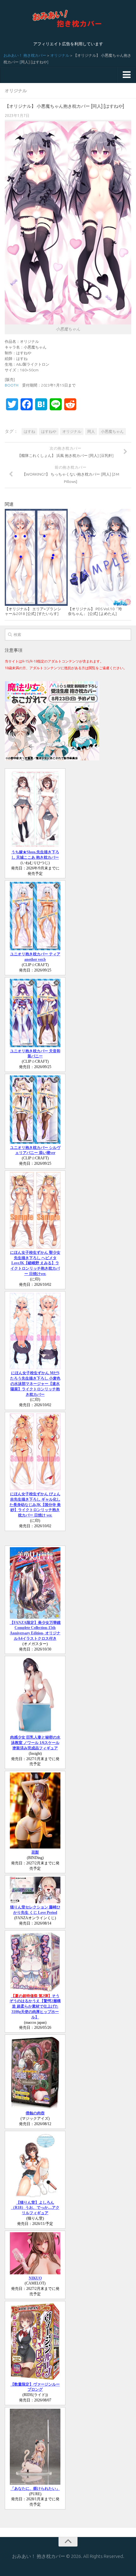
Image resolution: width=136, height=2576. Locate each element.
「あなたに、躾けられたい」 (35, 2489)
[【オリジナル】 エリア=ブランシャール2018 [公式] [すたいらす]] (36, 557)
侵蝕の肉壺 (35, 2113)
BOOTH (12, 385)
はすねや (49, 431)
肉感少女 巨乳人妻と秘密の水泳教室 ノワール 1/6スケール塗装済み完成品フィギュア (35, 1743)
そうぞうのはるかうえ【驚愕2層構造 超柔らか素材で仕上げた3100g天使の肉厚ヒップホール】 (35, 2006)
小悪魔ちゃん (112, 431)
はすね (29, 431)
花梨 (35, 1852)
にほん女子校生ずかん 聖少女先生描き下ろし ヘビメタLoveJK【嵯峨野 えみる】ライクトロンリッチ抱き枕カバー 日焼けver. (35, 1263)
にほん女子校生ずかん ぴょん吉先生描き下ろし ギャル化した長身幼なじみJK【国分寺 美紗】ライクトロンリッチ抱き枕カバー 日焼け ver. (35, 1505)
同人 (91, 431)
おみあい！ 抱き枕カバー (25, 55)
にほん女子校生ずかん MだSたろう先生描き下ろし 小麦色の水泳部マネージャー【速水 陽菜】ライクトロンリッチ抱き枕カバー (35, 1384)
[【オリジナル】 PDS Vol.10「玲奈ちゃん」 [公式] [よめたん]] (99, 557)
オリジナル (60, 55)
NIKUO (35, 2278)
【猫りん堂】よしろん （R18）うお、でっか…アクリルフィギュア (35, 2208)
